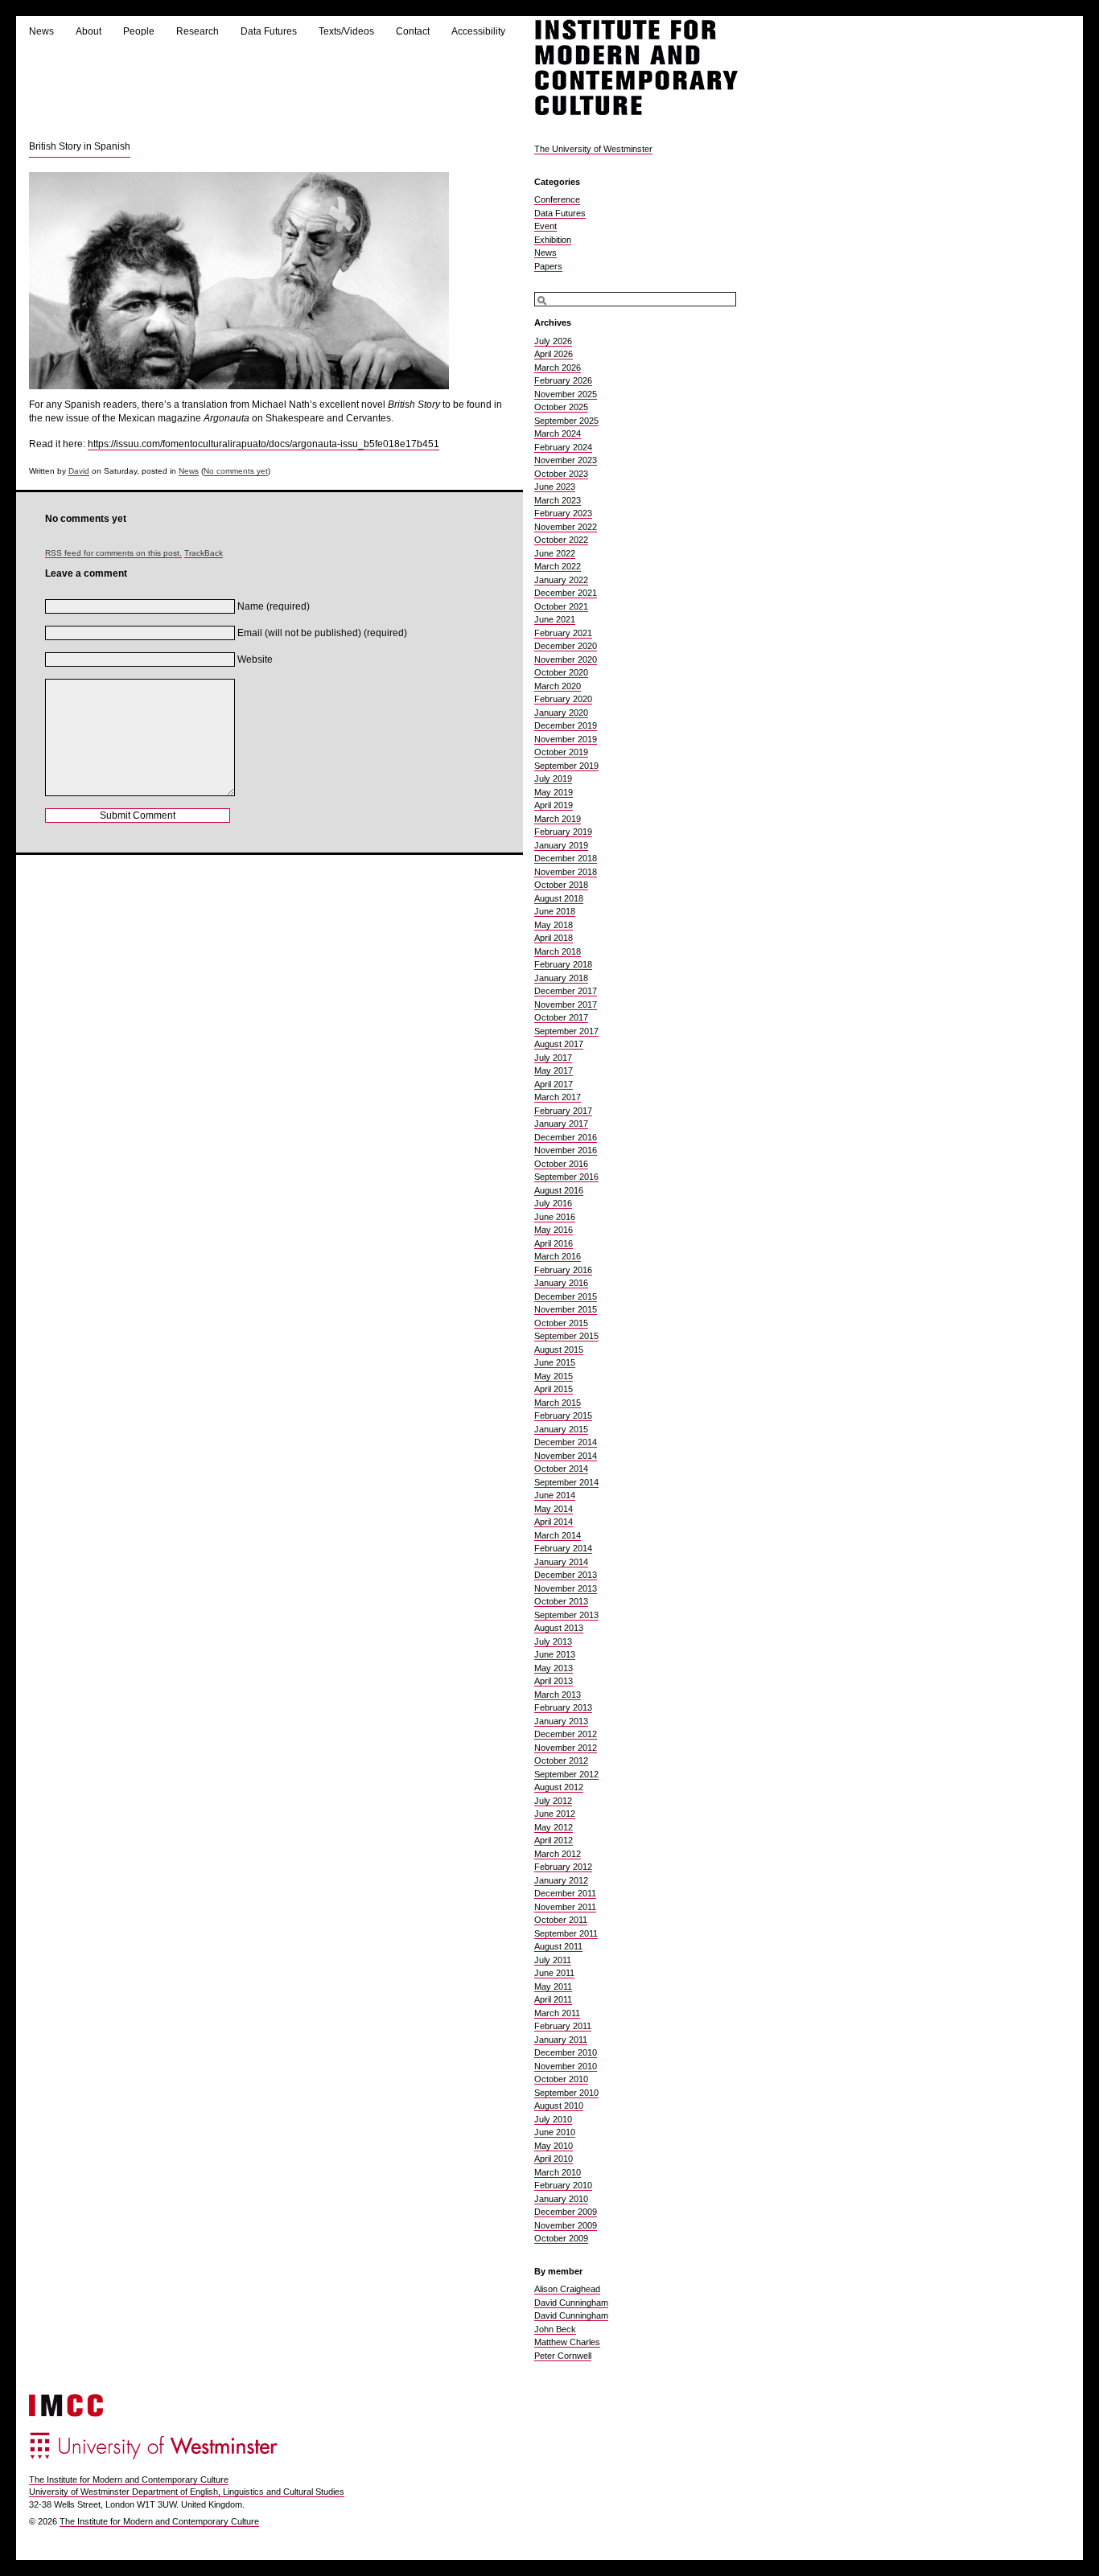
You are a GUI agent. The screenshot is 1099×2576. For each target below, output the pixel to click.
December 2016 (566, 1137)
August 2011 (558, 1946)
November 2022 (566, 527)
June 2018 (555, 911)
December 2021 (566, 593)
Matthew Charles (567, 2342)
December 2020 (566, 646)
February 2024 (563, 447)
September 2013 (566, 1615)
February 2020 (563, 699)
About (88, 31)
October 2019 (561, 752)
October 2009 (561, 2238)
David (79, 471)
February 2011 (563, 2026)
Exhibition (553, 240)
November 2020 (566, 659)
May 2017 (554, 1070)
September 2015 (566, 1336)
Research (198, 31)
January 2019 (561, 845)
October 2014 (561, 1469)
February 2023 (563, 513)
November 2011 (565, 1907)
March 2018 (558, 951)
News (41, 31)
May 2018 (554, 925)
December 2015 (566, 1296)
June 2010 (555, 2132)
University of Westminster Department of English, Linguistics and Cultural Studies (187, 2492)
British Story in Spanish (80, 146)
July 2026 (553, 341)
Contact (413, 31)
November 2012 (566, 1748)
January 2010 (561, 2199)
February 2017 (563, 1111)
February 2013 (563, 1707)
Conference (557, 199)
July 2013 (553, 1641)
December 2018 (566, 858)
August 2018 (559, 898)
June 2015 (555, 1362)
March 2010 (558, 2172)
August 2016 (559, 1190)
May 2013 (554, 1668)
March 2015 (558, 1403)
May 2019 (554, 792)
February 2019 (563, 832)
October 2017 (561, 1017)
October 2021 (561, 606)
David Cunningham (571, 2303)
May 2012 (554, 1827)
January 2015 (561, 1429)
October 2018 (561, 885)
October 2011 (561, 1920)
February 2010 (563, 2185)
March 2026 (558, 368)
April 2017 (554, 1084)
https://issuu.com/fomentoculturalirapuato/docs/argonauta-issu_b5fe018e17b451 (263, 444)
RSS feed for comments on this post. (113, 553)
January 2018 (561, 978)
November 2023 (566, 460)
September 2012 (566, 1774)
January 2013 (561, 1721)
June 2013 (555, 1654)
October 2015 (561, 1323)
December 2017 (566, 991)
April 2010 (554, 2159)
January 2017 (561, 1124)
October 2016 (561, 1164)
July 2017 (553, 1058)
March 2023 (558, 500)
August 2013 (559, 1628)
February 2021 (563, 633)
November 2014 (566, 1456)
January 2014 (561, 1562)
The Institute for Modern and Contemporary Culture (129, 2479)
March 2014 (558, 1535)
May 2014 (554, 1509)
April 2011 (553, 1999)
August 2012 (559, 1787)
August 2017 (559, 1044)
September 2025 (566, 421)
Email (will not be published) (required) (322, 633)
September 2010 (566, 2093)
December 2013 (566, 1575)
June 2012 (555, 1814)
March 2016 (558, 1256)
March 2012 (558, 1854)
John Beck (555, 2329)
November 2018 (566, 872)
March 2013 (558, 1695)
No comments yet (236, 471)
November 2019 (566, 739)
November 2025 (566, 394)
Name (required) (274, 606)
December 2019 (566, 725)
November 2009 (566, 2225)
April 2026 (554, 354)
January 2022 (561, 580)
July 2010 (553, 2119)
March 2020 (558, 686)
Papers (548, 266)
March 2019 (558, 819)
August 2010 (559, 2106)
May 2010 (554, 2146)
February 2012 (563, 1867)
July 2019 (553, 779)
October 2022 (561, 540)
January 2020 (561, 713)
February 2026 (563, 380)
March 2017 (558, 1097)
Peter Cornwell (563, 2356)
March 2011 (557, 2013)
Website (255, 659)
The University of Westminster (593, 149)
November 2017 (566, 1005)
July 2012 (553, 1801)
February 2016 (563, 1270)
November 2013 (566, 1588)
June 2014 (555, 1495)
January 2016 (561, 1283)
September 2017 (566, 1031)
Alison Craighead (567, 2289)
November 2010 (566, 2066)
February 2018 (563, 964)
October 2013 (561, 1601)
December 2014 (566, 1442)
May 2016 (554, 1230)
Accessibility (478, 31)
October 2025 (561, 407)
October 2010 (561, 2079)
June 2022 (555, 553)
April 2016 (554, 1243)
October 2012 (561, 1760)
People (139, 31)
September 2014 (566, 1482)
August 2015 (559, 1350)
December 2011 (565, 1893)
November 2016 (566, 1150)
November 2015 (566, 1309)
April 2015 (554, 1389)
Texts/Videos (346, 31)
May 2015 (554, 1376)
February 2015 (563, 1415)
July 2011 (553, 1960)
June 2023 (555, 487)
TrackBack (204, 553)
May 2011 (553, 1986)
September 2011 (566, 1933)
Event (545, 226)
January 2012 (561, 1880)
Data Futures (269, 31)
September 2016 (566, 1177)
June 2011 (554, 1973)
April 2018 (554, 938)
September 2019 (566, 766)
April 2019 (554, 805)
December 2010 (566, 2052)
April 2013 (554, 1681)
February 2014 (563, 1548)
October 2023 (561, 474)
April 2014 (554, 1522)
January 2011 (561, 2040)
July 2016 (553, 1203)
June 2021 (555, 619)
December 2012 (566, 1734)
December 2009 (566, 2212)
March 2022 (558, 566)
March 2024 (558, 433)
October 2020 (561, 672)
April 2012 (554, 1840)
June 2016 (555, 1217)
